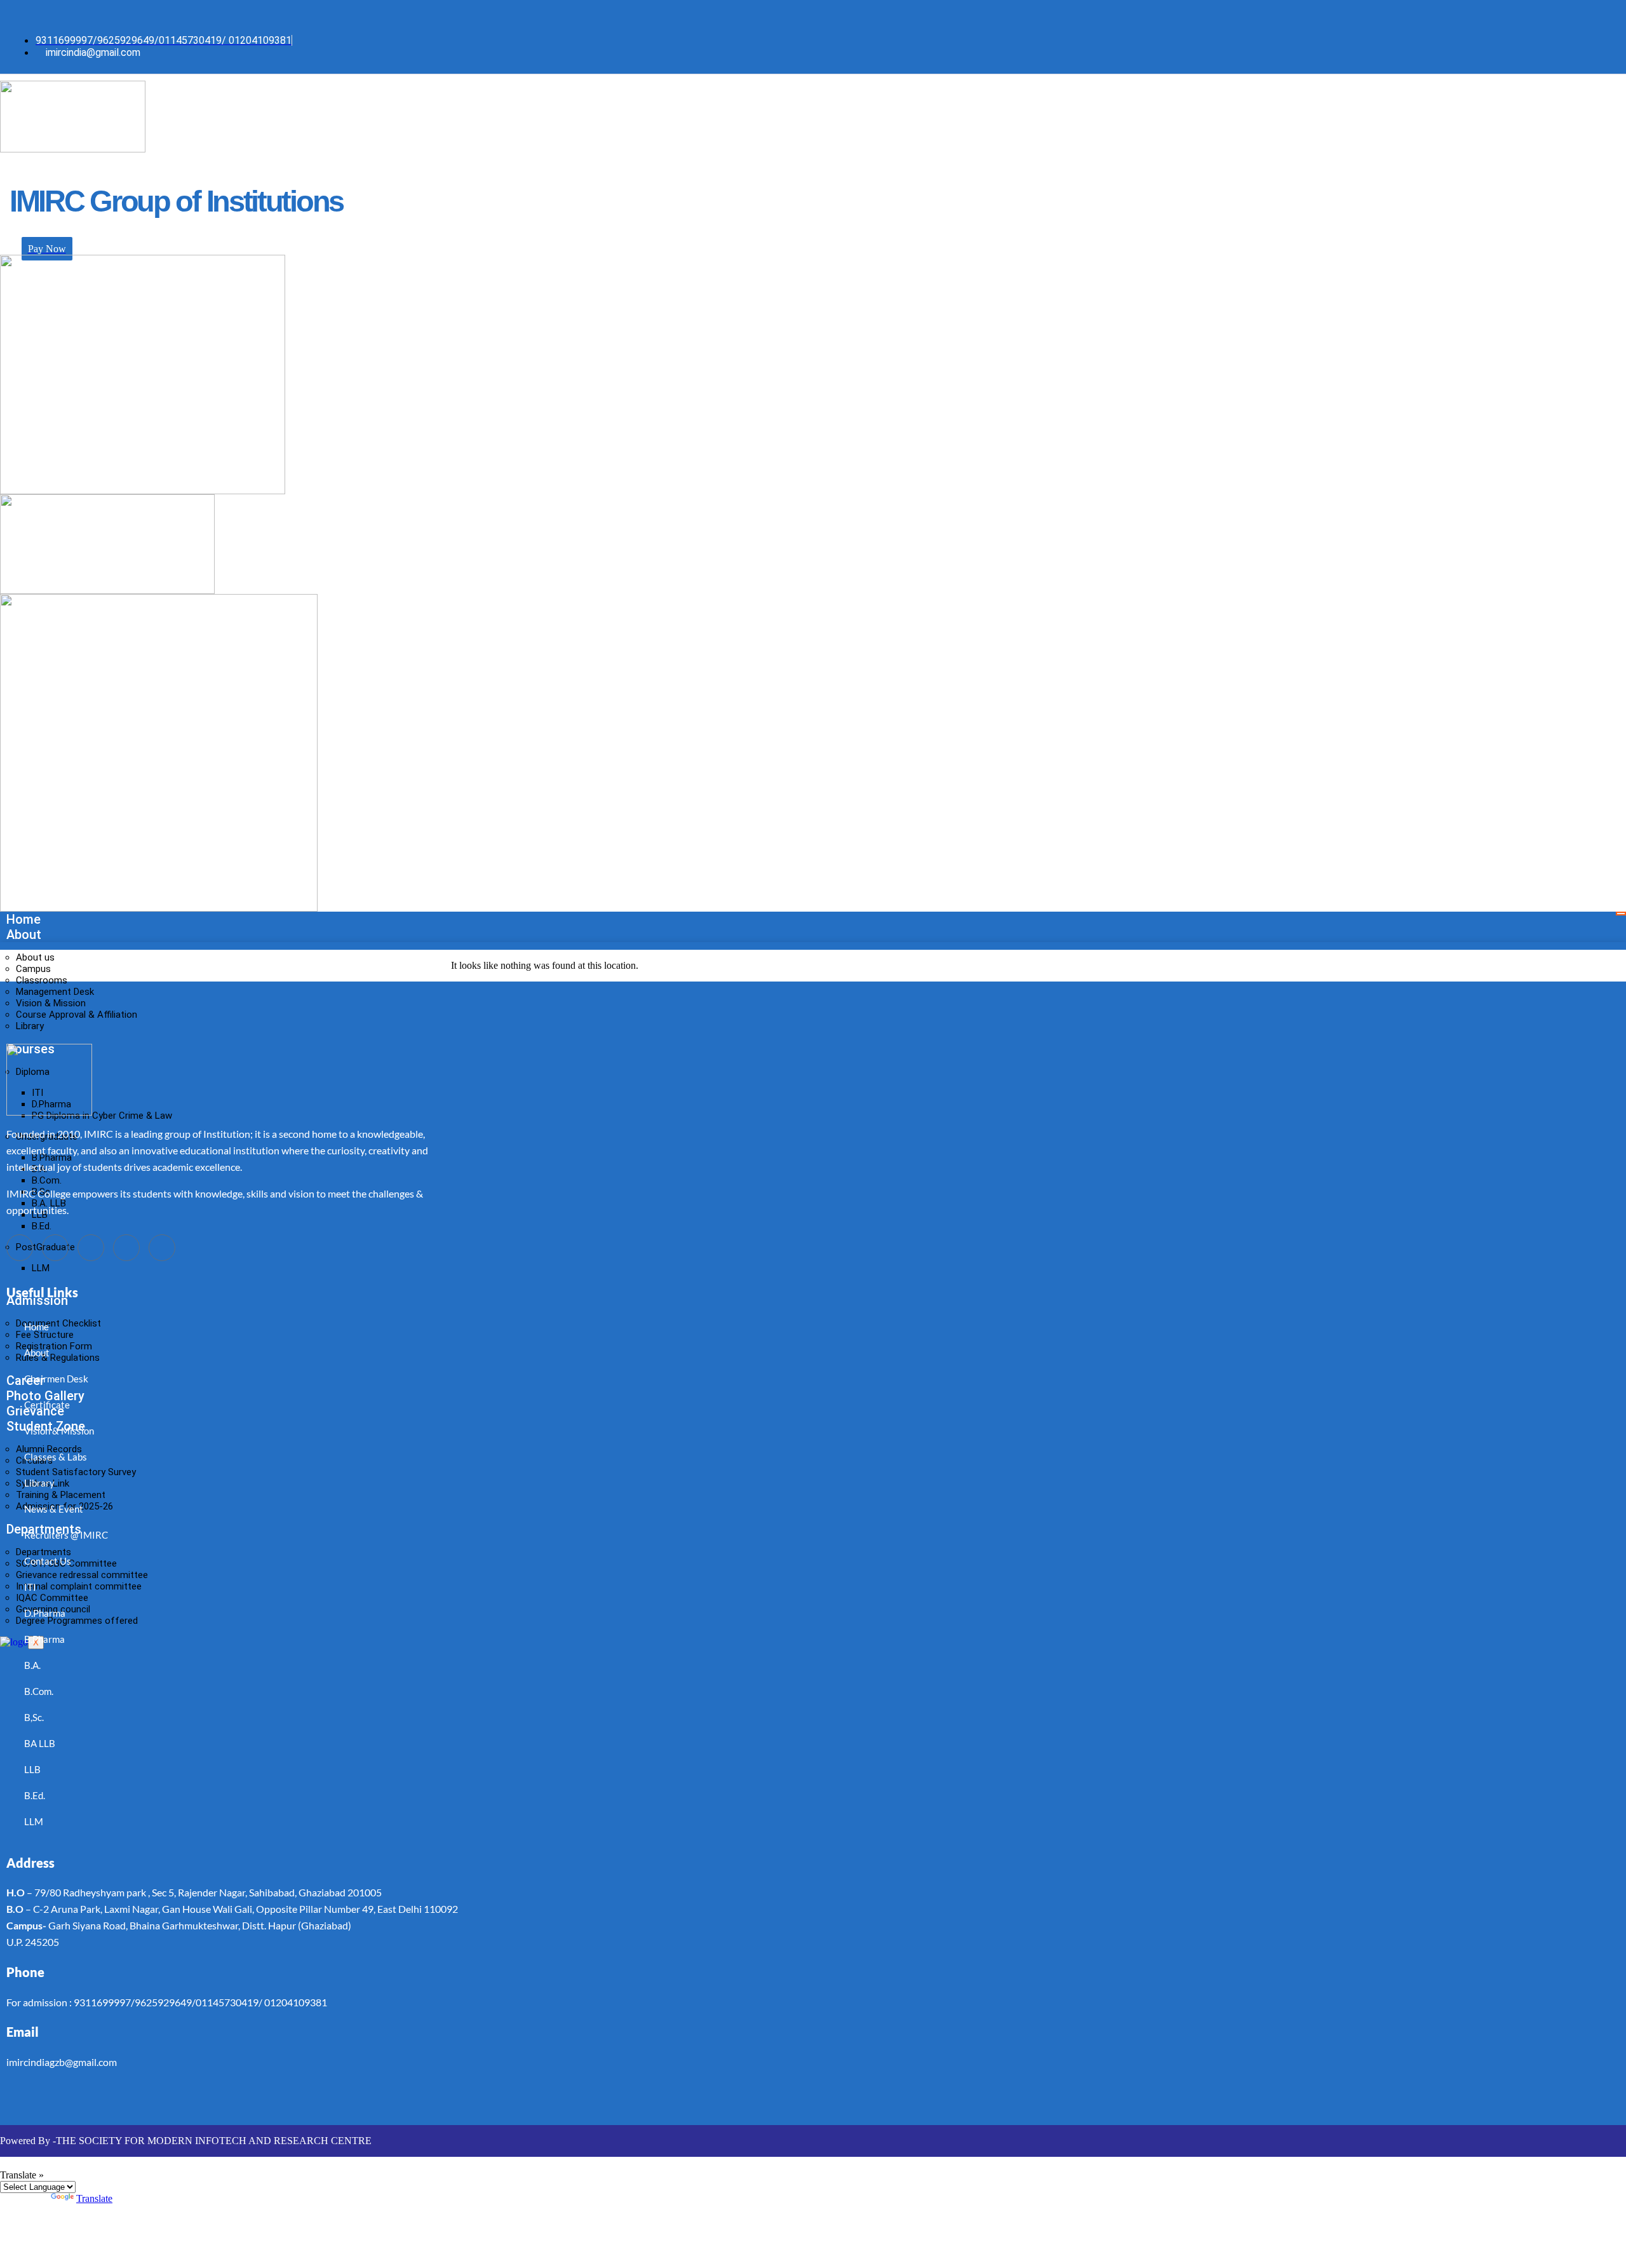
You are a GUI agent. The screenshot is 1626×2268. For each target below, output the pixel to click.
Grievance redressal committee (82, 1575)
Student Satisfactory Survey (76, 1472)
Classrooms (42, 980)
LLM (41, 1268)
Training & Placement (61, 1495)
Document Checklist (58, 1323)
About (24, 935)
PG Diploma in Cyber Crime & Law (102, 1116)
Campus (33, 969)
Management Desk (55, 992)
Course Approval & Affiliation (77, 1015)
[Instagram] (496, 15)
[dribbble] (126, 1248)
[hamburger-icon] (1621, 914)
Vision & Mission (51, 1003)
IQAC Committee (52, 1598)
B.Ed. (42, 1226)
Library (30, 1026)
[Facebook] (420, 15)
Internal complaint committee (79, 1586)
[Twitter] (445, 15)
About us (35, 957)
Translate (94, 2198)
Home (24, 919)
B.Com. (47, 1180)
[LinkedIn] (471, 15)
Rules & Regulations (58, 1358)
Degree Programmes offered (77, 1621)
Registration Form (54, 1346)
